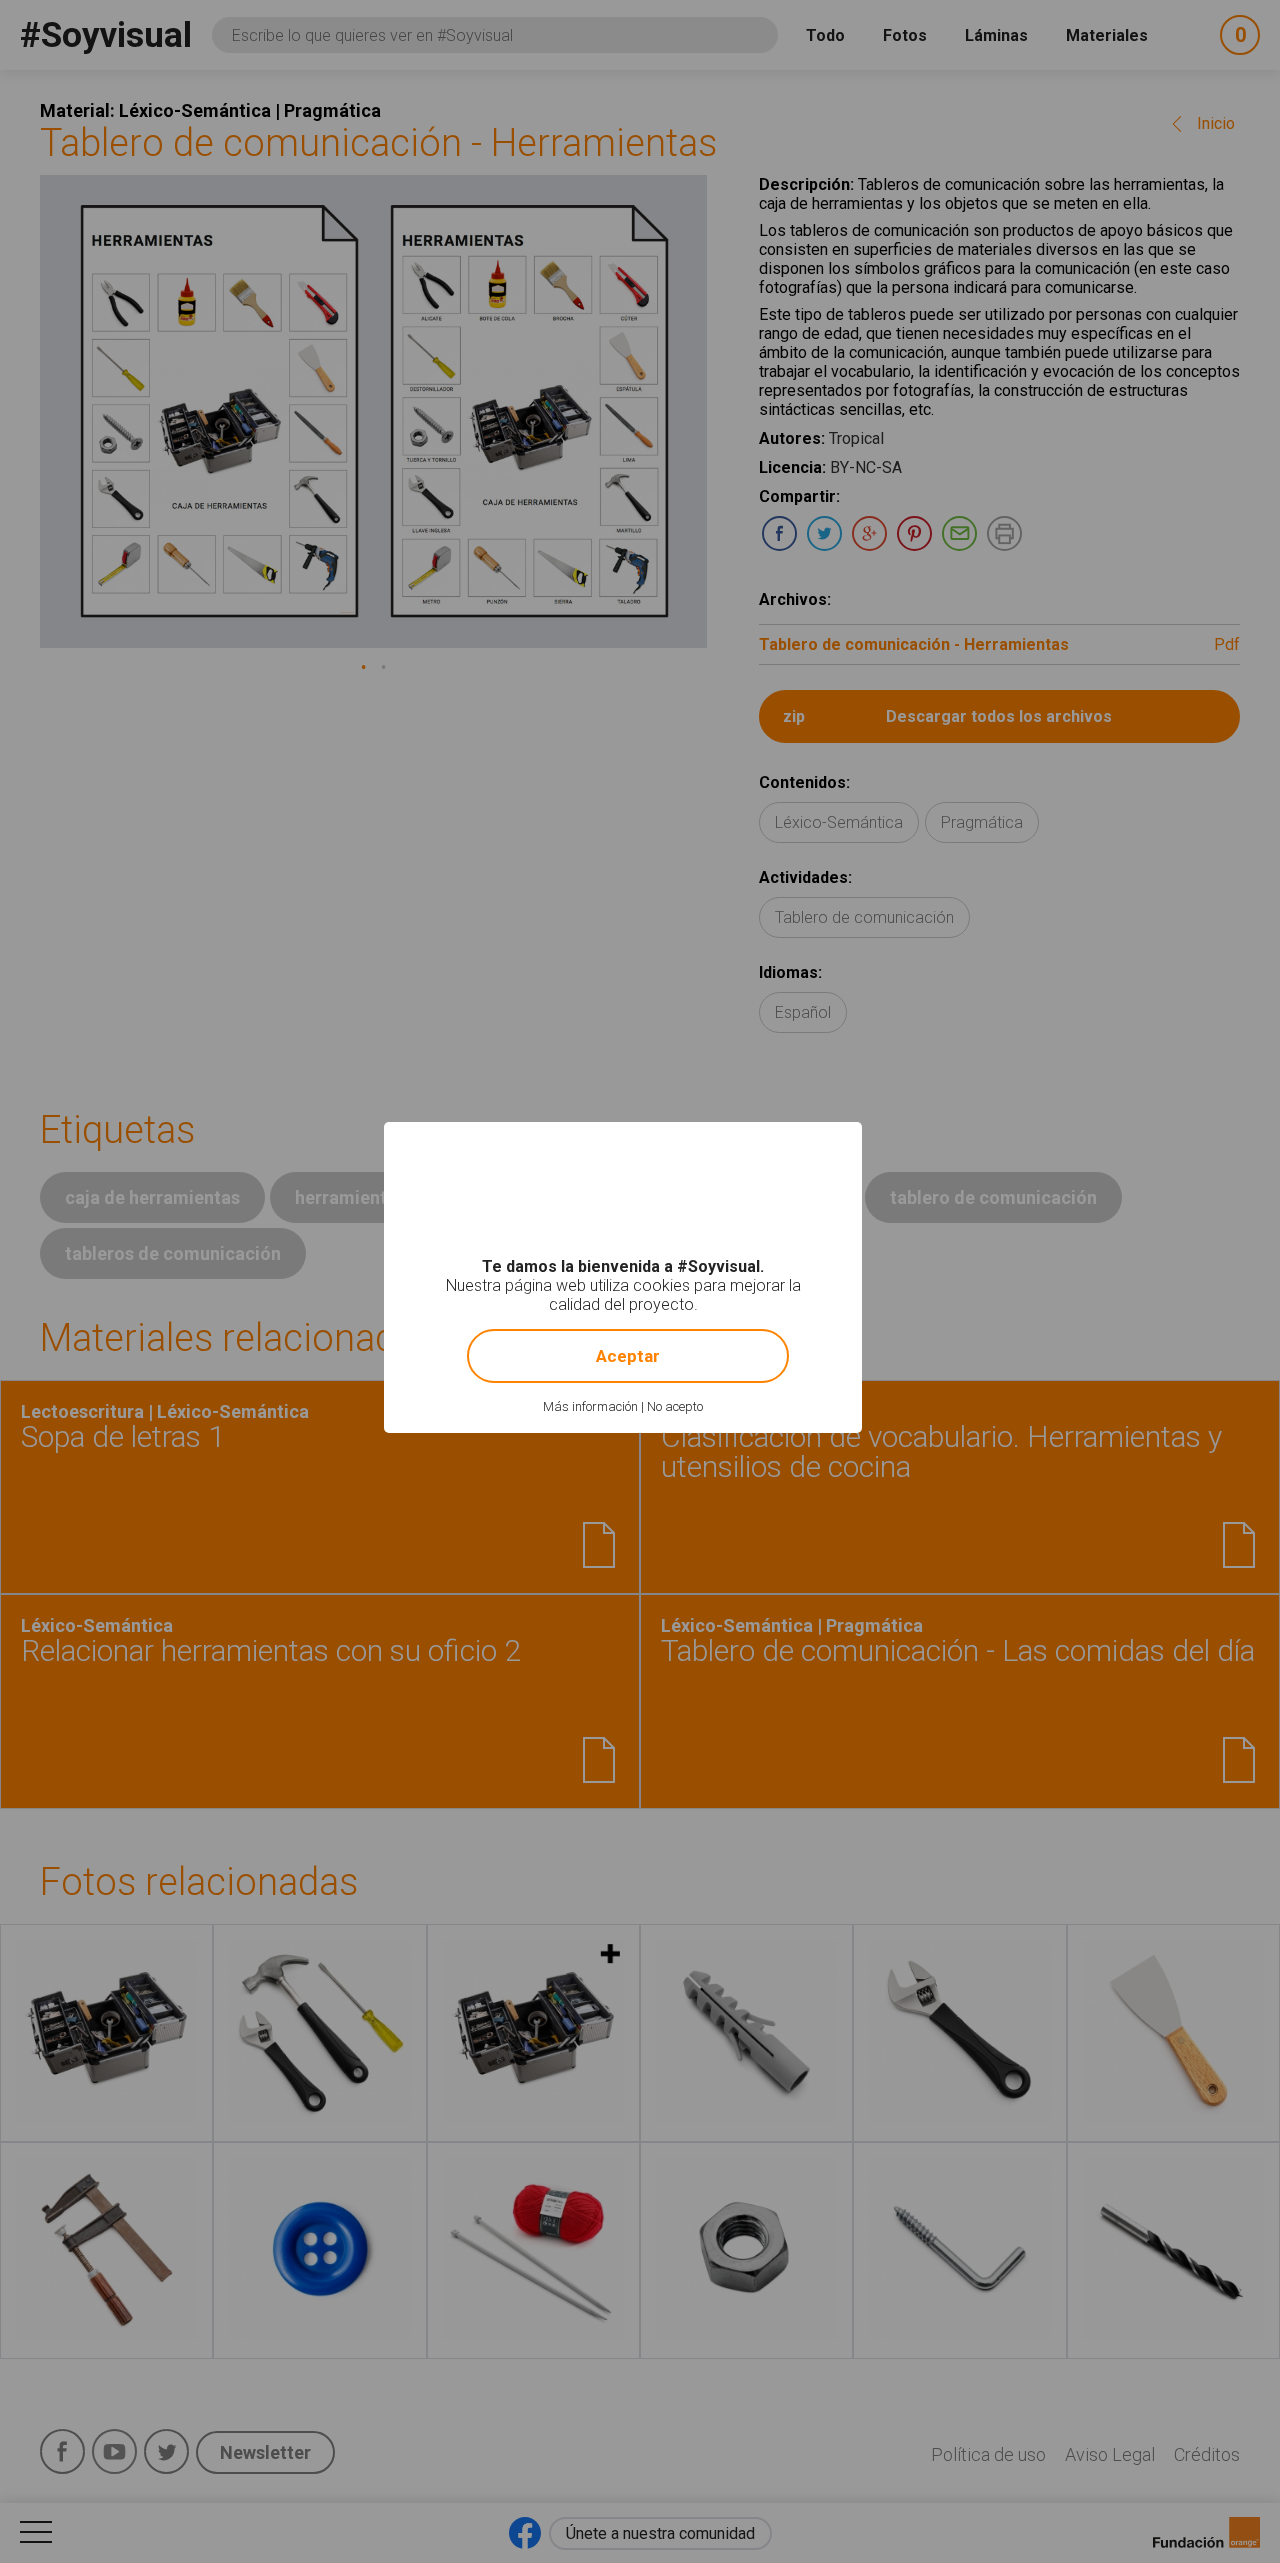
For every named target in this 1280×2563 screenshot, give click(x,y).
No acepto (675, 1406)
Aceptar (628, 1356)
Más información (590, 1406)
